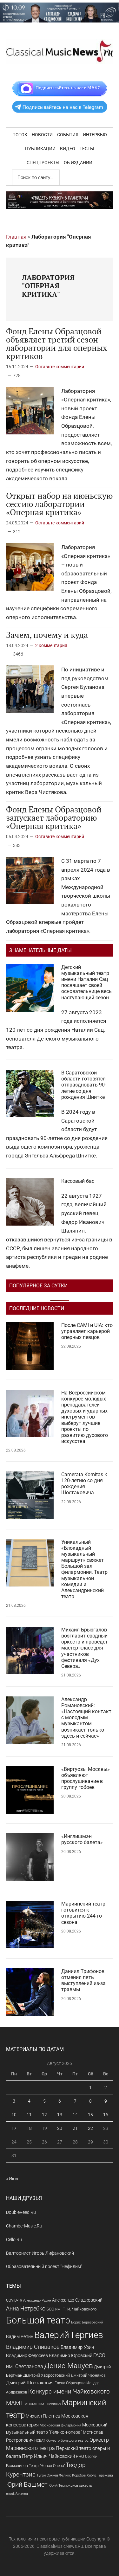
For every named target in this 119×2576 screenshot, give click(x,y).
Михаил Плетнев (43, 2416)
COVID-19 (14, 2300)
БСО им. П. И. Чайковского (71, 2309)
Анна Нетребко (26, 2308)
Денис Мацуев (69, 2366)
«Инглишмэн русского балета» (82, 1839)
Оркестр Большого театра (67, 2441)
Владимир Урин (77, 2347)
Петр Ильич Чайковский (48, 2456)
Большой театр (38, 2320)
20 (60, 2128)
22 (90, 2128)
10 (14, 2115)
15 (90, 2115)
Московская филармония (60, 2425)
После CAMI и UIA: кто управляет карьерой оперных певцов (87, 1331)
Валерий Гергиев (69, 2335)
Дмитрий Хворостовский (46, 2375)
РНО (80, 2456)
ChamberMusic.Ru (24, 2226)
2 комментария (51, 645)
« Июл (12, 2179)
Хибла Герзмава (100, 2475)
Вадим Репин (20, 2336)
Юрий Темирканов (63, 2485)
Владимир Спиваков (33, 2347)
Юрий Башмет (27, 2485)
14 (75, 2115)
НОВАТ (40, 2441)
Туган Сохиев (47, 2475)
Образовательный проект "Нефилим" (44, 2266)
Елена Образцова (70, 2383)
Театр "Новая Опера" (47, 2466)
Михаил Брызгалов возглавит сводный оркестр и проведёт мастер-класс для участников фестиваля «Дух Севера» (85, 1648)
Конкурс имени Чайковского (69, 2391)
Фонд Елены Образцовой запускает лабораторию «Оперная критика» (54, 817)
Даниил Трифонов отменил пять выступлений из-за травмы (83, 1980)
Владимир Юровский (71, 2355)
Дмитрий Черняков (88, 2375)
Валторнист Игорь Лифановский (40, 2253)
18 (29, 2128)
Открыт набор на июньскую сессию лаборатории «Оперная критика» (59, 504)
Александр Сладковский (77, 2300)
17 (14, 2128)
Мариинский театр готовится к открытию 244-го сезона (83, 1913)
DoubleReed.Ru (21, 2212)
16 (106, 2115)
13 (60, 2115)
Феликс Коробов (72, 2475)
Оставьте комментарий (60, 367)
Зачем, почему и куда (47, 635)
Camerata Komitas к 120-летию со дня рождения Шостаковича (84, 1484)
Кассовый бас (78, 1181)
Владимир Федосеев (27, 2355)
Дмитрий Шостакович (30, 2383)
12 (44, 2115)
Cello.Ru (14, 2240)
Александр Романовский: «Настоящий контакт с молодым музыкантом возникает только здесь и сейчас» (86, 1718)
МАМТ (15, 2403)
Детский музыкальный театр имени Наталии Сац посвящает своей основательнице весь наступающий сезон (86, 982)
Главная (16, 237)
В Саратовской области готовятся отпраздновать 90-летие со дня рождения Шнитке (84, 1085)
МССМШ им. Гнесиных (43, 2404)
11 (29, 2115)
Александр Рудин (37, 2300)
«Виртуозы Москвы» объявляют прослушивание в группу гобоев (86, 1778)
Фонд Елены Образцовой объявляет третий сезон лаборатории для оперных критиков (57, 343)
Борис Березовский (87, 2322)
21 (75, 2128)
